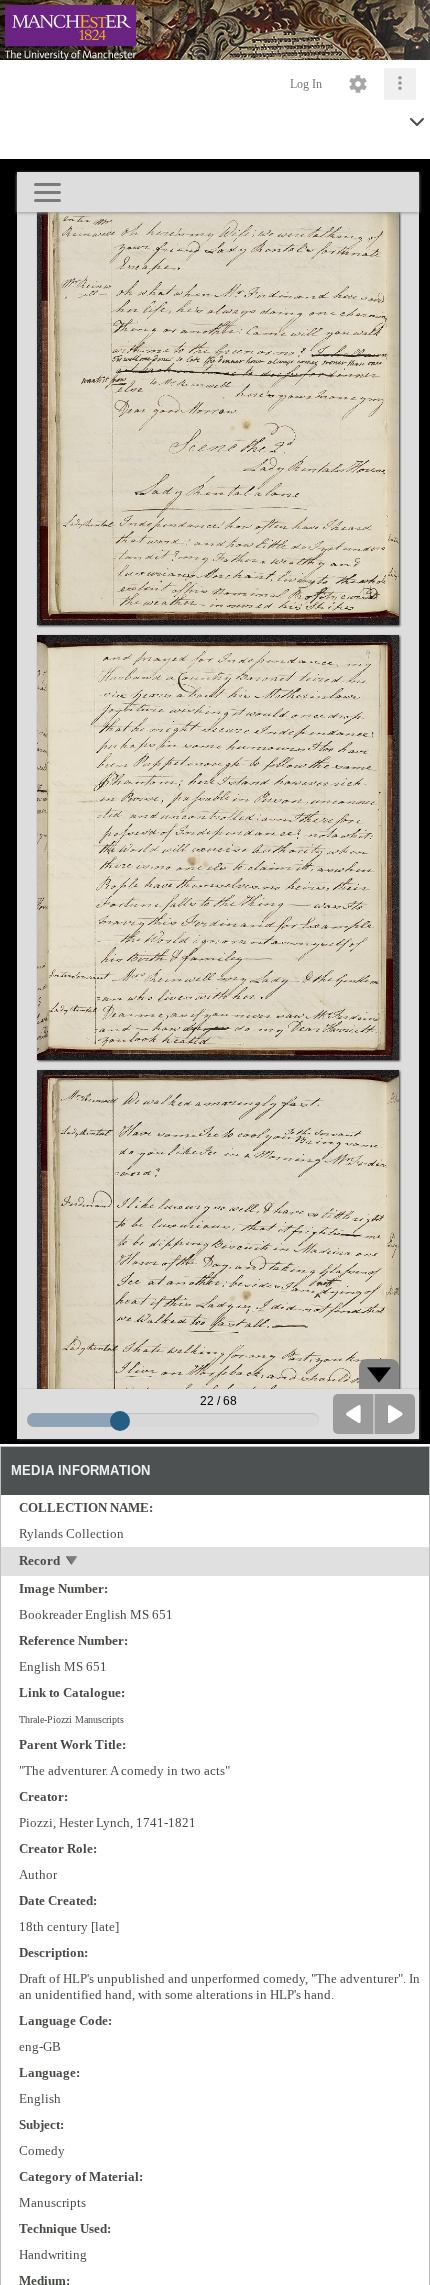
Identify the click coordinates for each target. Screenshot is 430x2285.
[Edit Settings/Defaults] (358, 84)
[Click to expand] (400, 84)
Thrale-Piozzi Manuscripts (71, 1719)
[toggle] (72, 1562)
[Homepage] (215, 30)
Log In (306, 84)
